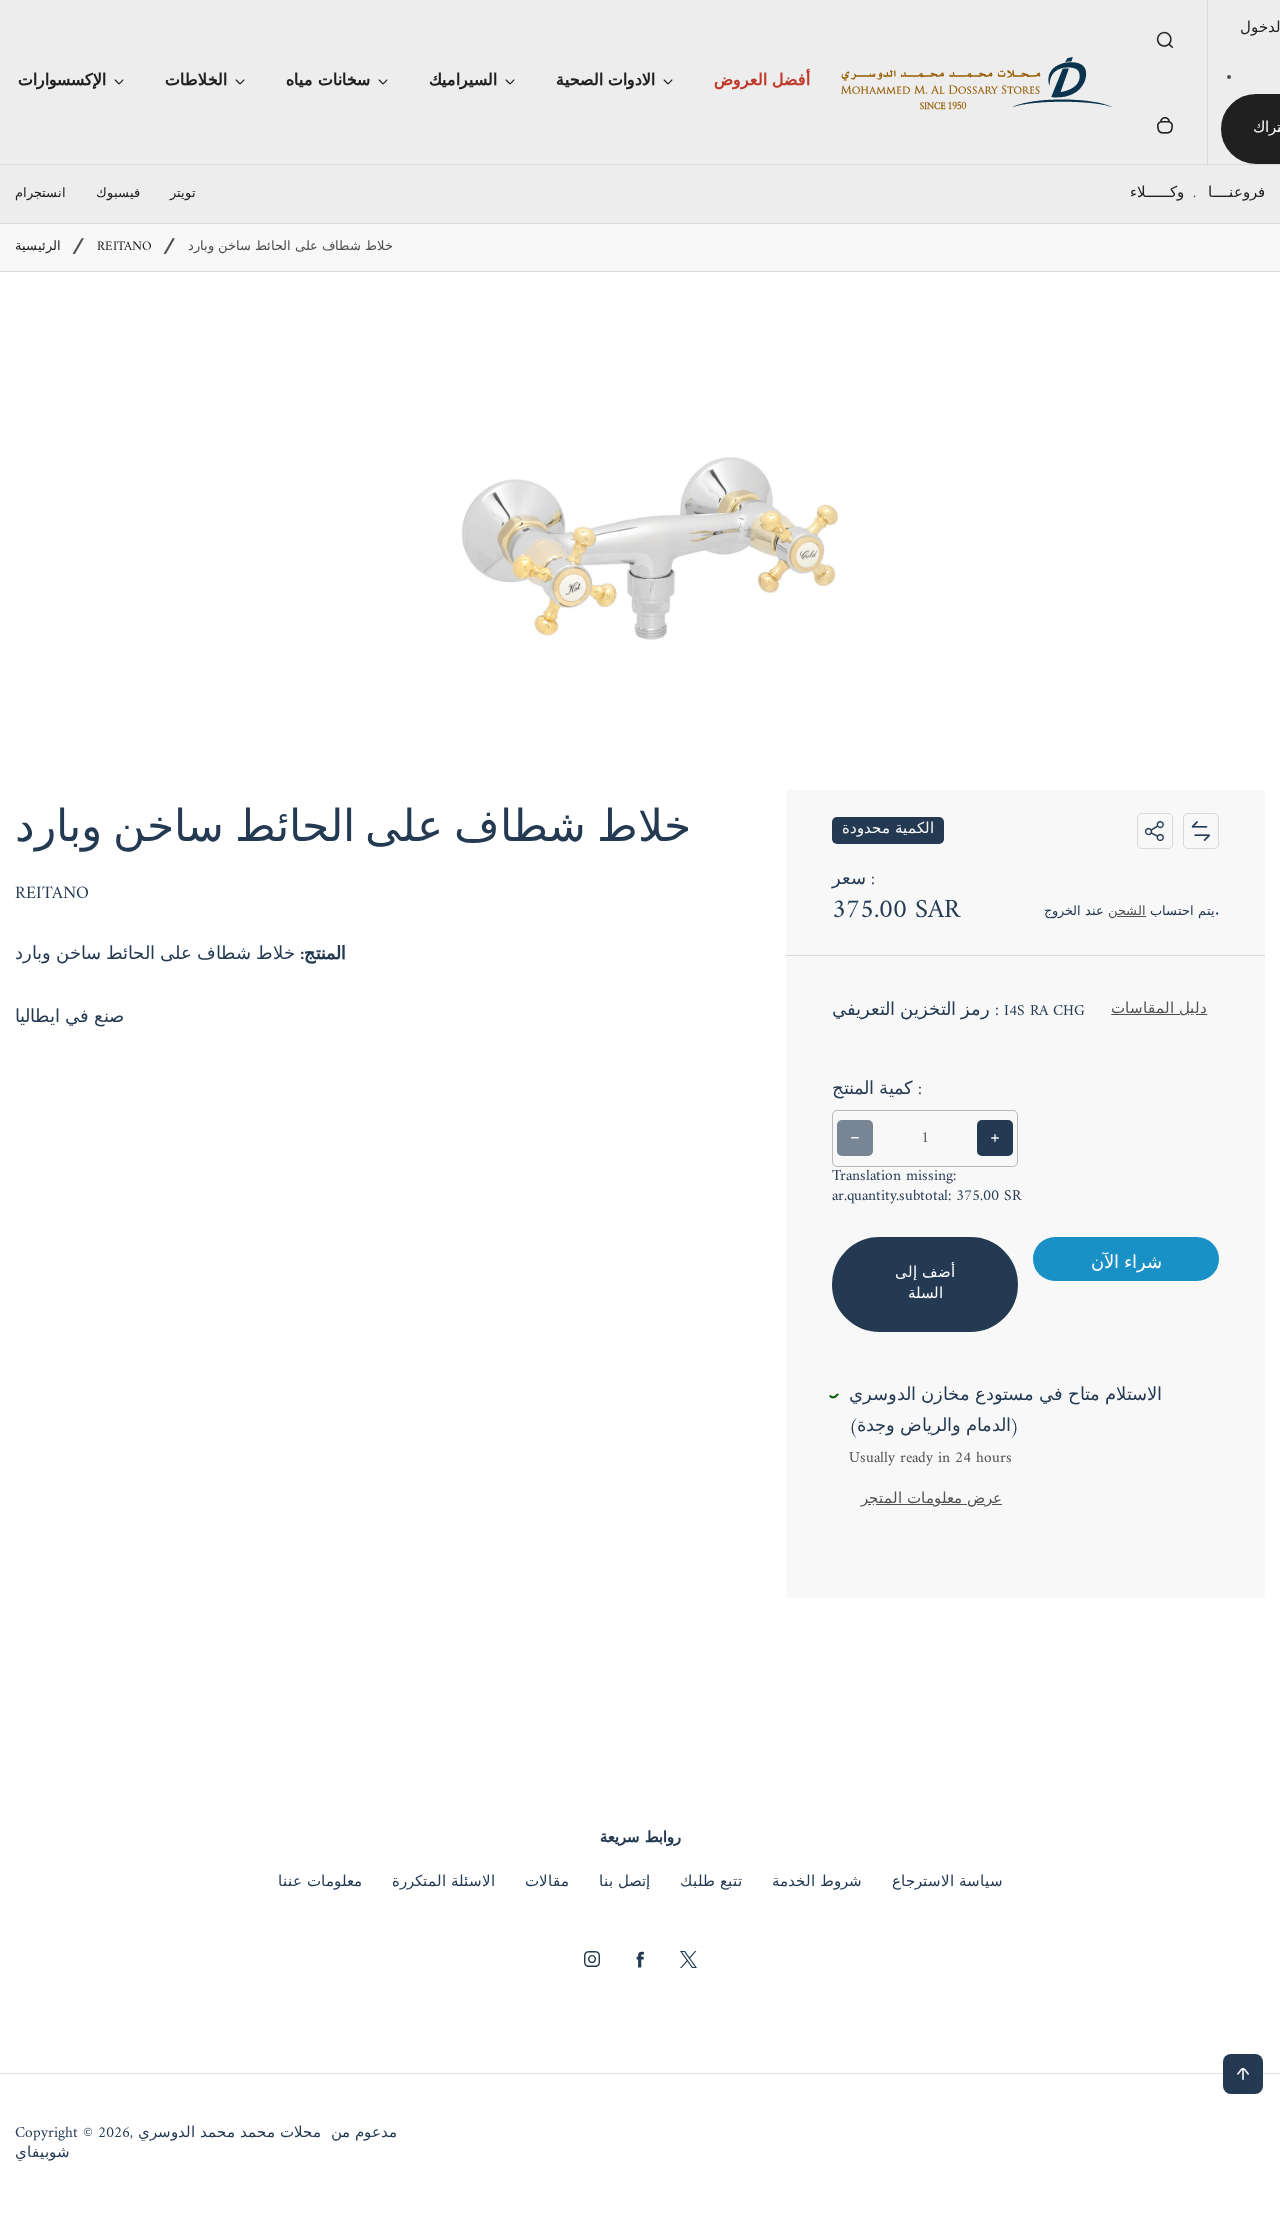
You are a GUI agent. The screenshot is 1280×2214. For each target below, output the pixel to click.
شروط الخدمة (817, 1883)
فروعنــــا (1236, 193)
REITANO (124, 247)
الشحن (1127, 911)
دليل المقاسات (1159, 1009)
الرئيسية (38, 247)
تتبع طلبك (711, 1883)
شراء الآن (1126, 1263)
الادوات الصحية (605, 81)
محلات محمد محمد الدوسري (229, 2134)
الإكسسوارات (62, 81)
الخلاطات (196, 81)
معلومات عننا (320, 1883)
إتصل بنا (624, 1883)
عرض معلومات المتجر (931, 1499)
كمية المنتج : (877, 1090)
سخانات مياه (328, 81)
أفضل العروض (762, 81)
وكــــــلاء (1157, 193)
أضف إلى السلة (925, 1284)
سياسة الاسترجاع (947, 1883)
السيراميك (463, 81)
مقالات (547, 1883)
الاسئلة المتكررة (443, 1883)
